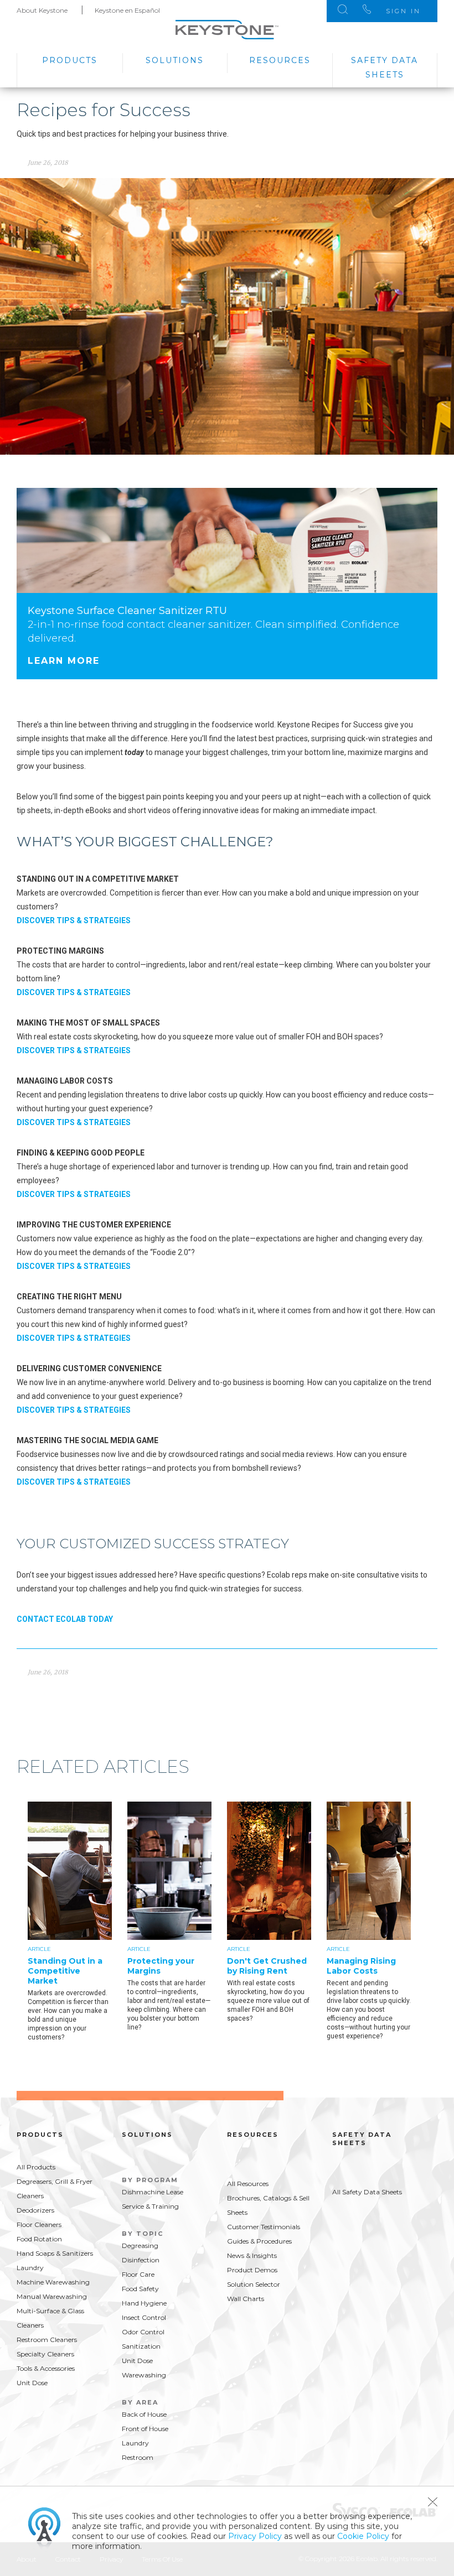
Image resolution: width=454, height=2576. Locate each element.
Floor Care (138, 2274)
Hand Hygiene (144, 2303)
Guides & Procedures (259, 2241)
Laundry (30, 2268)
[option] (78, 1929)
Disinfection (141, 2260)
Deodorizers (35, 2210)
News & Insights (252, 2255)
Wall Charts (246, 2299)
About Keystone (42, 10)
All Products (36, 2167)
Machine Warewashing (53, 2282)
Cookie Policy (363, 2536)
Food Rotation (39, 2239)
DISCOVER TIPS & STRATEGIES (74, 920)
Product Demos (252, 2270)
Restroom (138, 2457)
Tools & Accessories (46, 2368)
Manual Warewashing (52, 2296)
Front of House (145, 2429)
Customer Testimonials (264, 2227)
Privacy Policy (255, 2536)
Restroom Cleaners (47, 2340)
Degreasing (140, 2245)
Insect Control (144, 2317)
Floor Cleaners (39, 2224)
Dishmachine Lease (153, 2192)
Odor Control (143, 2332)
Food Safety (140, 2289)
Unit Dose (32, 2383)
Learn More (64, 661)
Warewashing (144, 2375)
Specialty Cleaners (45, 2354)
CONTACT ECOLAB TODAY (65, 1619)
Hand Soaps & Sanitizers (55, 2253)
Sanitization (141, 2346)
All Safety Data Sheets (367, 2192)
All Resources (248, 2184)
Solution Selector (254, 2284)
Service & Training (150, 2206)
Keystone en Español (127, 10)
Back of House (144, 2414)
